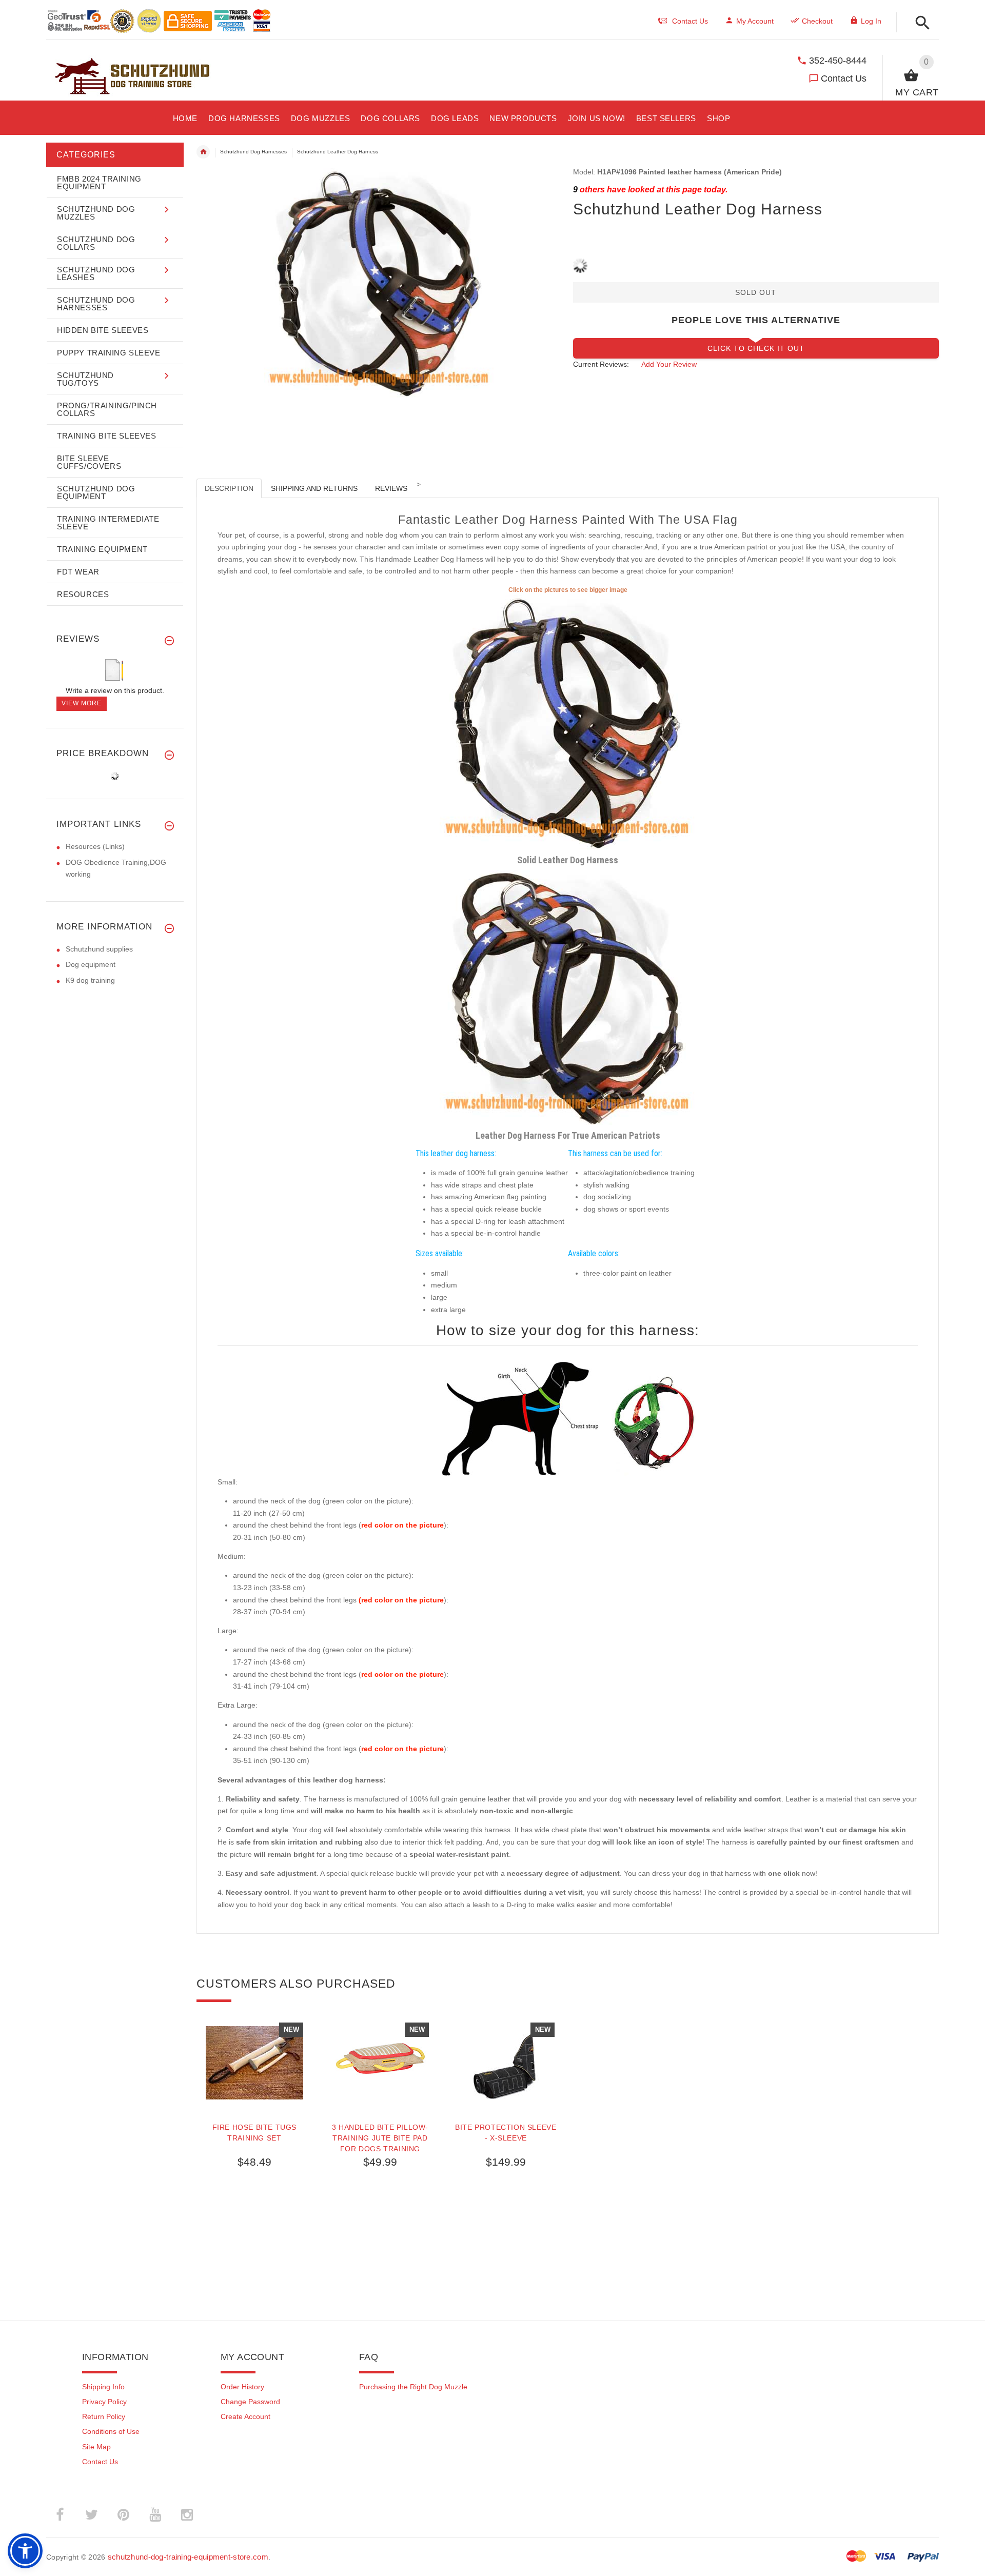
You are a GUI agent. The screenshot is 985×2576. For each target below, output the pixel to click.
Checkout (817, 21)
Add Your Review (669, 364)
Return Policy (104, 2416)
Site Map (96, 2447)
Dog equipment (91, 964)
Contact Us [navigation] (690, 21)
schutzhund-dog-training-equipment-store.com (188, 2557)
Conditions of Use (111, 2431)
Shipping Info (103, 2387)
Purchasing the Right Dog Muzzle (413, 2387)
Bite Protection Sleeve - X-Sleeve (506, 2133)
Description (229, 488)
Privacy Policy (104, 2402)
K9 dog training (90, 980)
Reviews (391, 488)
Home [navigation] (203, 152)
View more (82, 703)
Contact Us (844, 78)
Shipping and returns (314, 488)
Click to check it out (756, 348)
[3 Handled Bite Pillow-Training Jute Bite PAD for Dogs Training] (380, 2063)
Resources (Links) (95, 846)
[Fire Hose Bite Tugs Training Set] (254, 2063)
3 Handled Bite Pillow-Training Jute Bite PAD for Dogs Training (380, 2138)
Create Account (245, 2416)
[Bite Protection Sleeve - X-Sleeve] (506, 2063)
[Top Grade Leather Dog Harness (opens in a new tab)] (568, 998)
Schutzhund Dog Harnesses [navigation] (253, 152)
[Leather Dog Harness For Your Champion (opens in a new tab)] (568, 723)
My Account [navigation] (755, 21)
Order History (242, 2387)
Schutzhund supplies (99, 949)
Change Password (250, 2402)
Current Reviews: (601, 364)
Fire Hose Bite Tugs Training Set (254, 2133)
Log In (871, 21)
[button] (920, 23)
